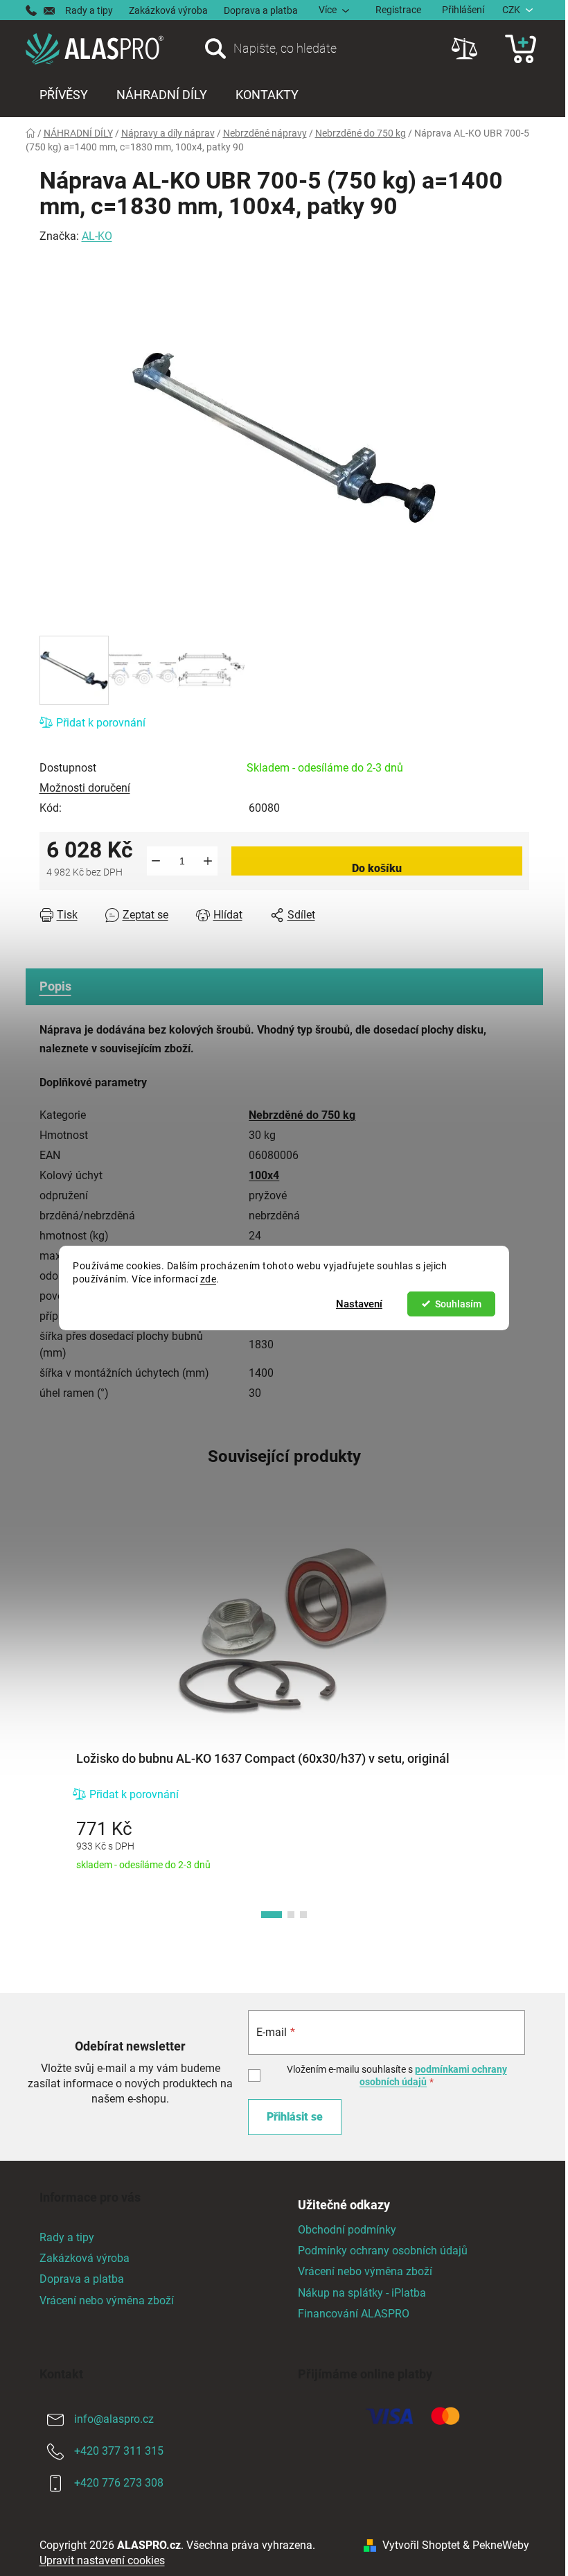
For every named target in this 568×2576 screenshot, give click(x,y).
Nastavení (359, 1304)
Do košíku (377, 868)
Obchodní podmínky (347, 2230)
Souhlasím (458, 1304)
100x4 (264, 1175)
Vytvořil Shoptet (421, 2545)
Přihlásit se (295, 2117)
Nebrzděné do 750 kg (302, 1115)
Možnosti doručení (85, 788)
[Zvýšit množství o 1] (208, 861)
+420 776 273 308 (119, 2483)
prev (51, 1724)
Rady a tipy (89, 10)
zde (208, 1279)
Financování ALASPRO (354, 2314)
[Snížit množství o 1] (156, 861)
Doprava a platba (261, 10)
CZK (511, 10)
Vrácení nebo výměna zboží (107, 2300)
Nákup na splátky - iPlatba (362, 2293)
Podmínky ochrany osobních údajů (383, 2251)
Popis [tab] (55, 986)
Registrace (398, 10)
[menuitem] (64, 95)
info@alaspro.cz (114, 2419)
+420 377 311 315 (119, 2451)
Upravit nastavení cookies (102, 2560)
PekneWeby (501, 2545)
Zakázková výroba (168, 10)
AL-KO (97, 236)
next (518, 1724)
